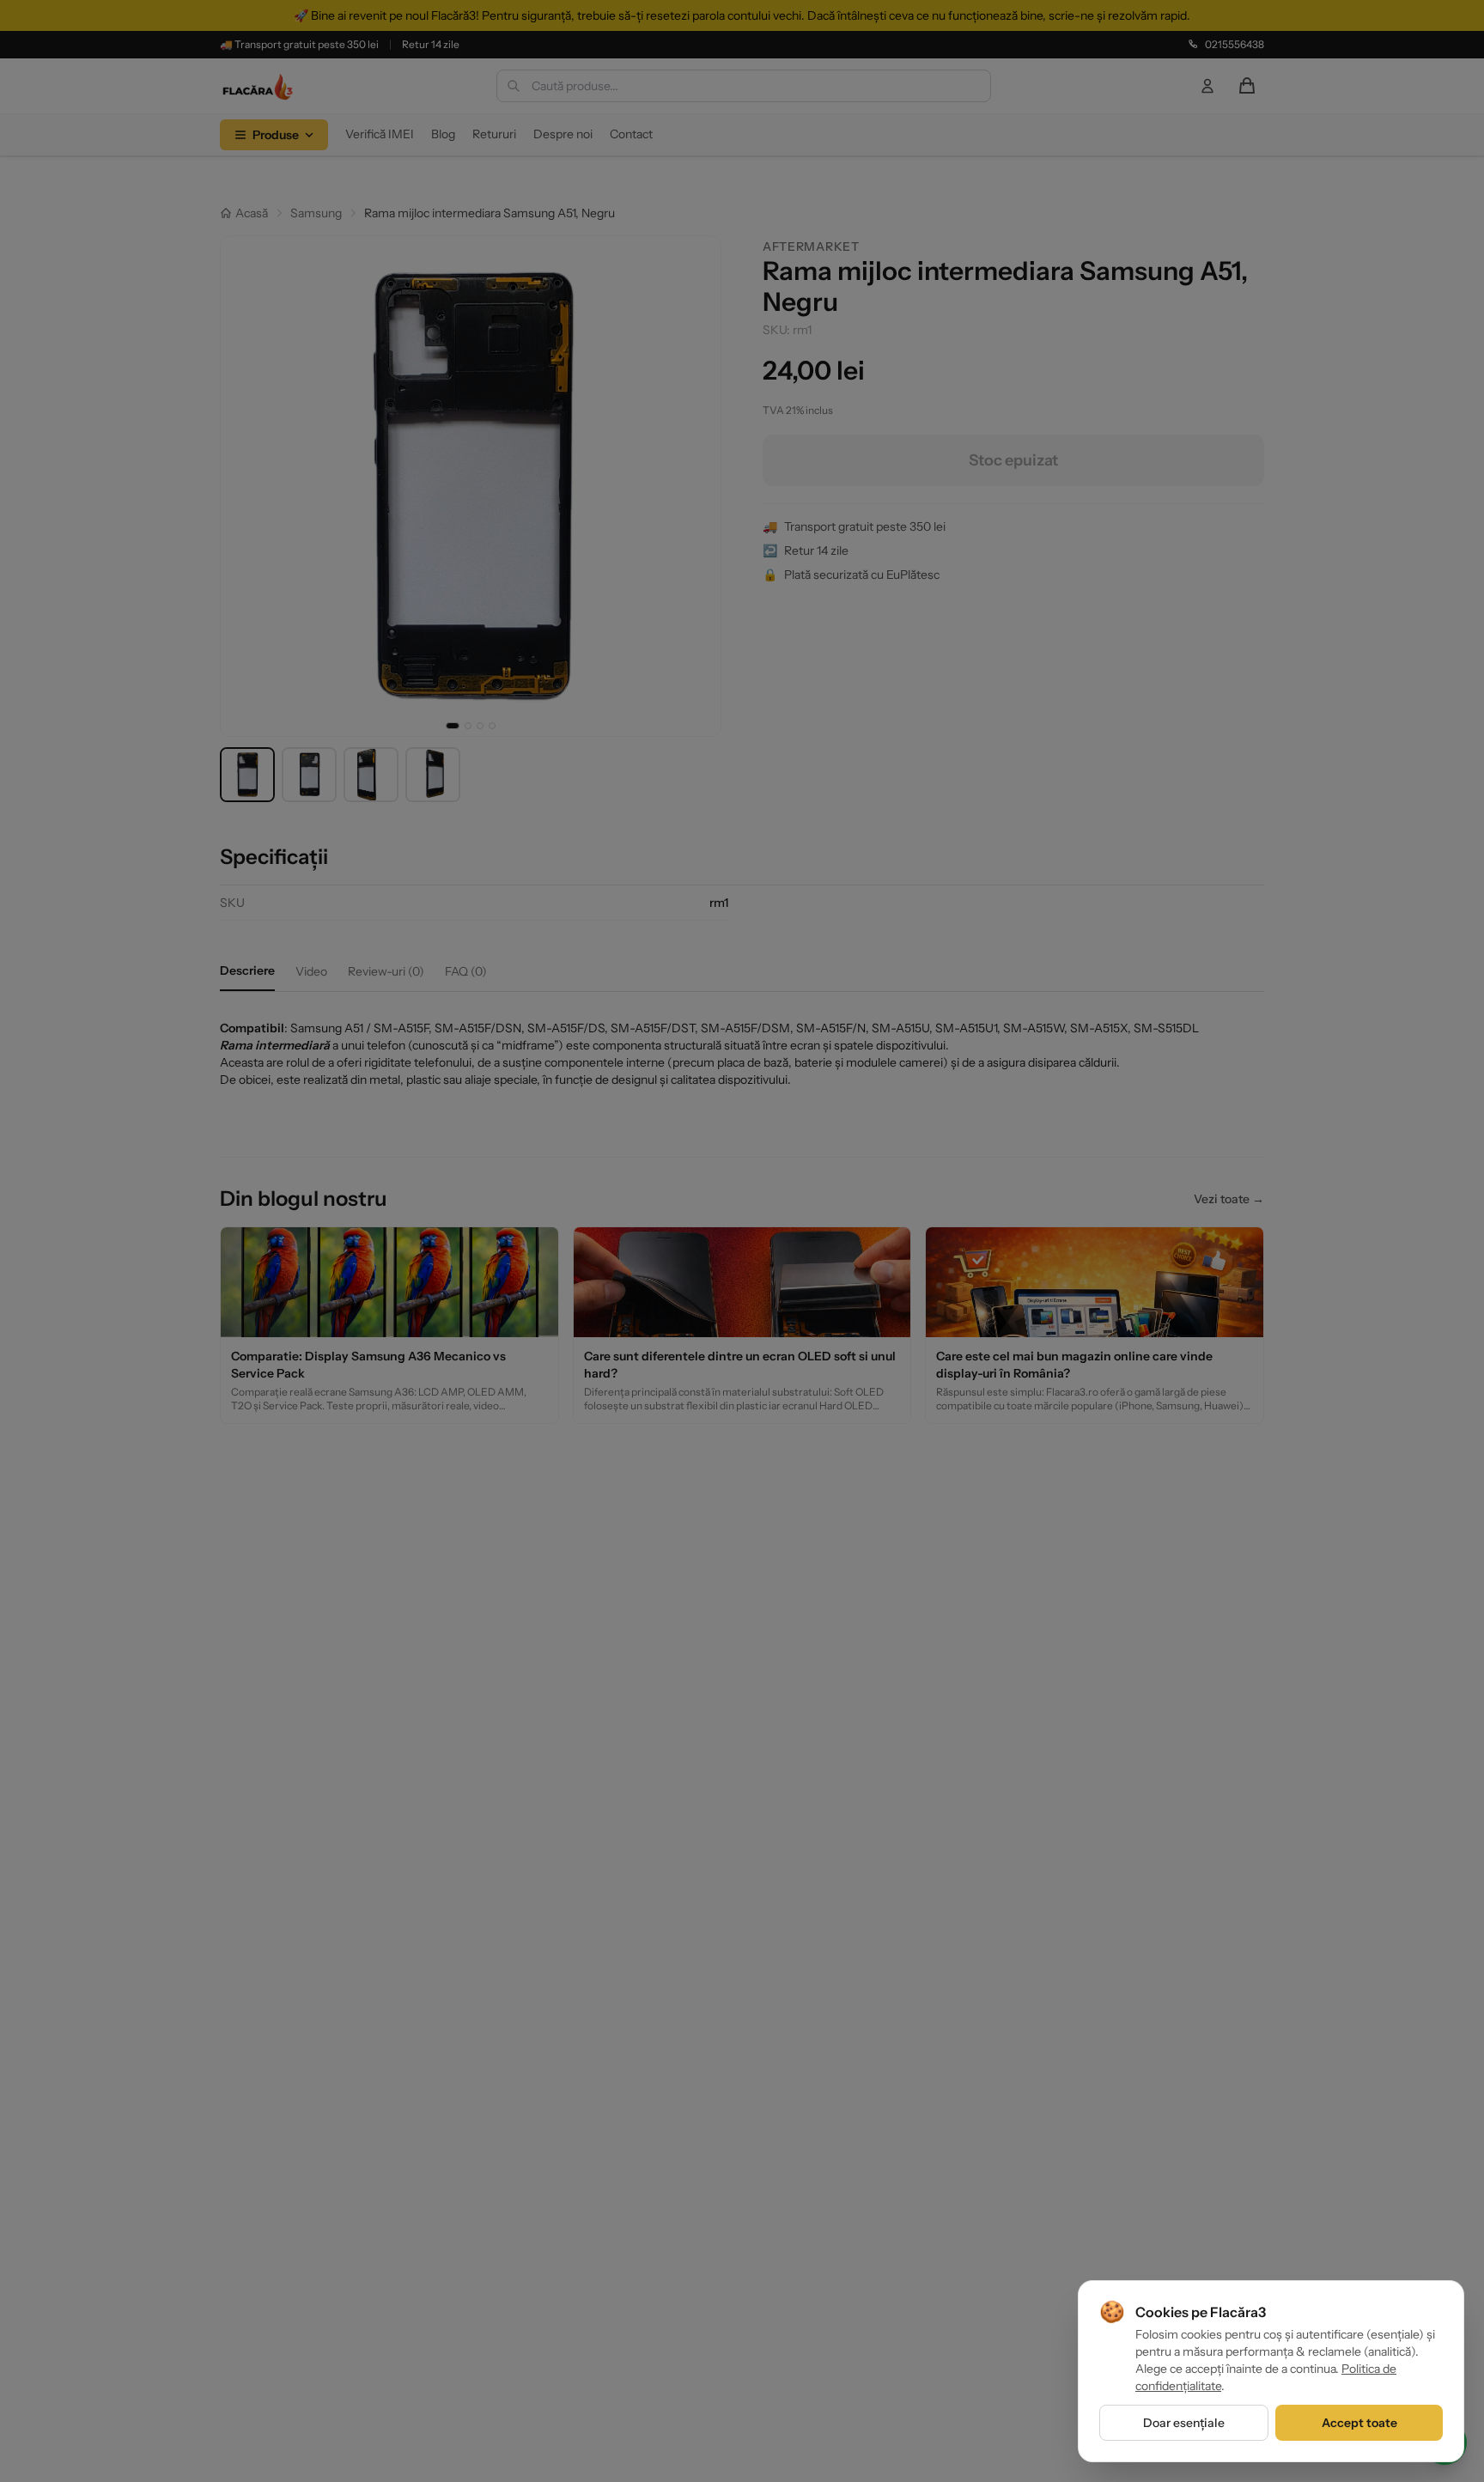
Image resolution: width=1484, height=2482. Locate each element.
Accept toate (1359, 2423)
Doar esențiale (1184, 2423)
